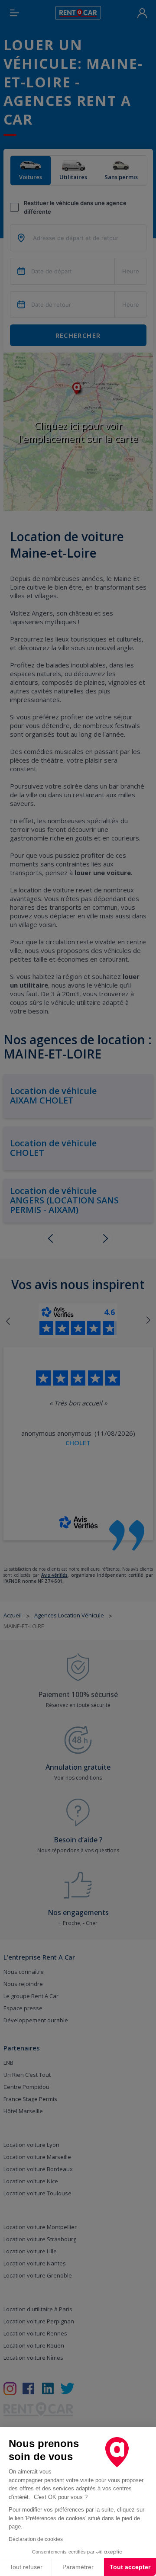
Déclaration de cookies (36, 2539)
